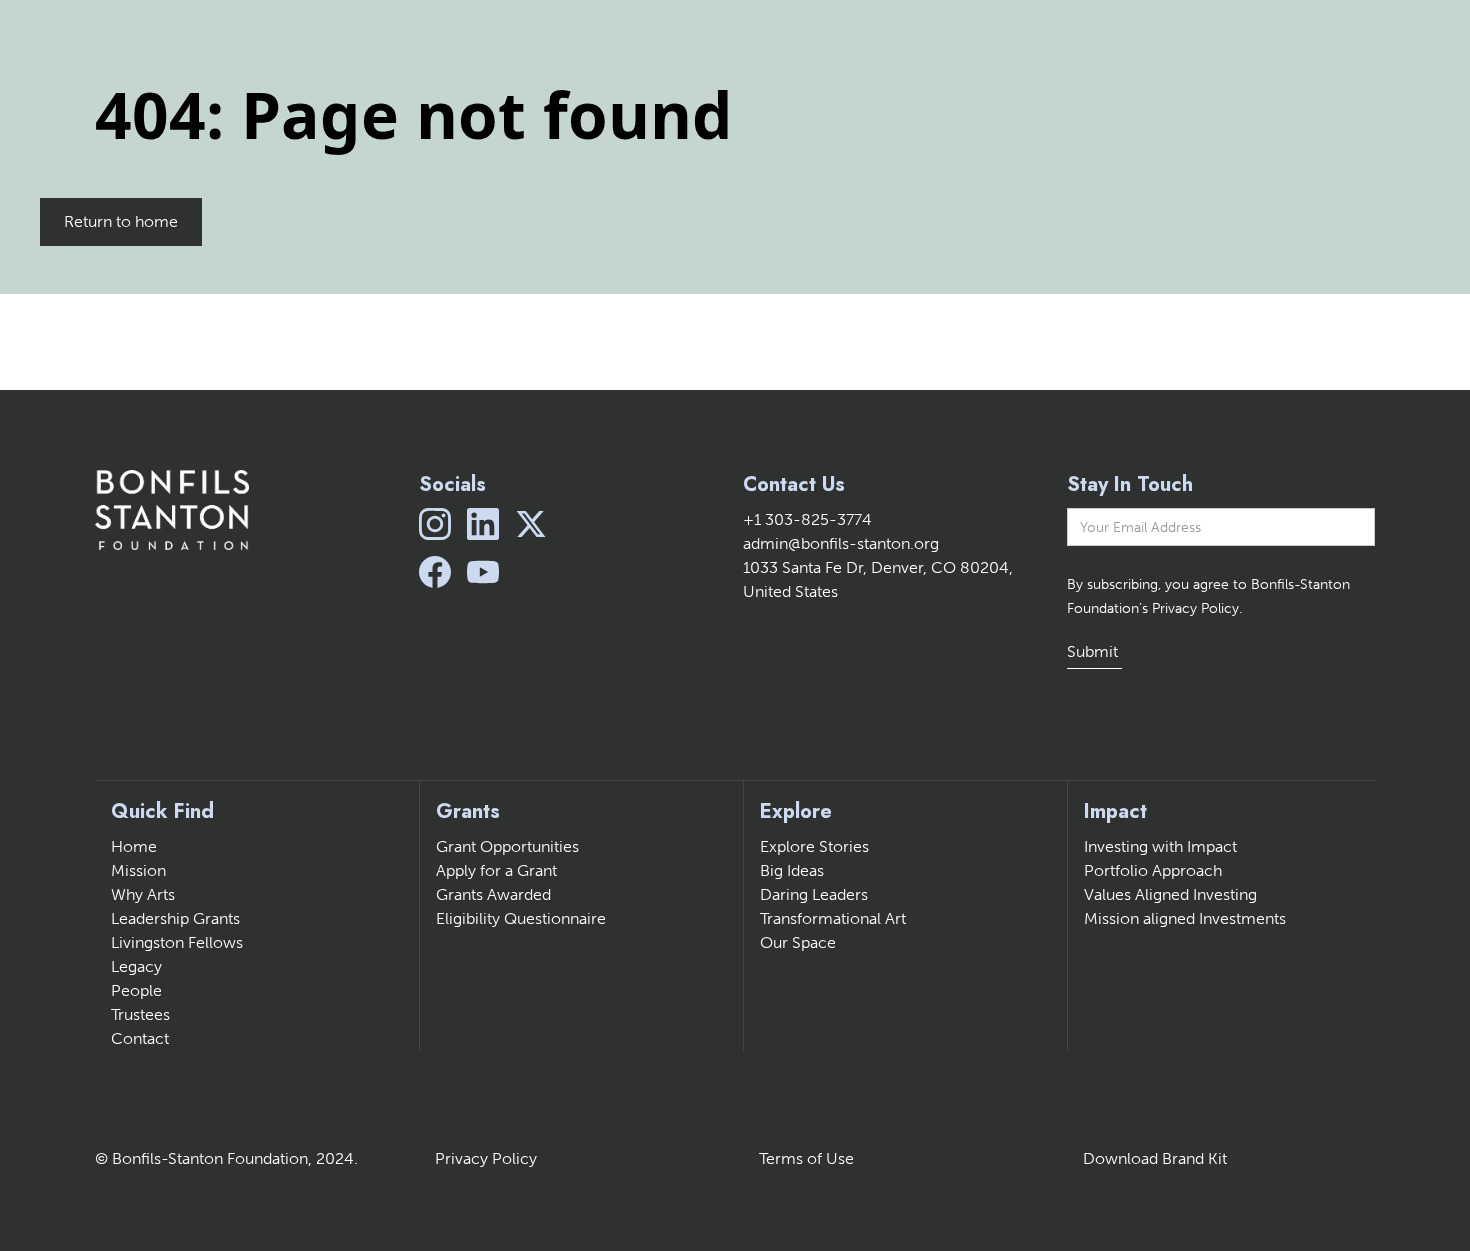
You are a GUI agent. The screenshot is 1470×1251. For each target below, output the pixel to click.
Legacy (136, 966)
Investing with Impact (1160, 846)
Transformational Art (833, 918)
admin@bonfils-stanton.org (841, 543)
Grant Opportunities (507, 846)
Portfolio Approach (1153, 870)
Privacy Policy (486, 1158)
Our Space (798, 942)
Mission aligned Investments (1185, 918)
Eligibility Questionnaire (521, 918)
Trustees (140, 1014)
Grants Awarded (493, 894)
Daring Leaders (814, 894)
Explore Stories (814, 846)
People (136, 990)
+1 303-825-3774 (807, 519)
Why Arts (143, 894)
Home (134, 846)
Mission (138, 870)
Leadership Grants (175, 918)
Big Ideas (792, 870)
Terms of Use (806, 1158)
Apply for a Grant (496, 870)
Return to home (121, 221)
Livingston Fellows (177, 942)
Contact (140, 1038)
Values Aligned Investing (1170, 894)
